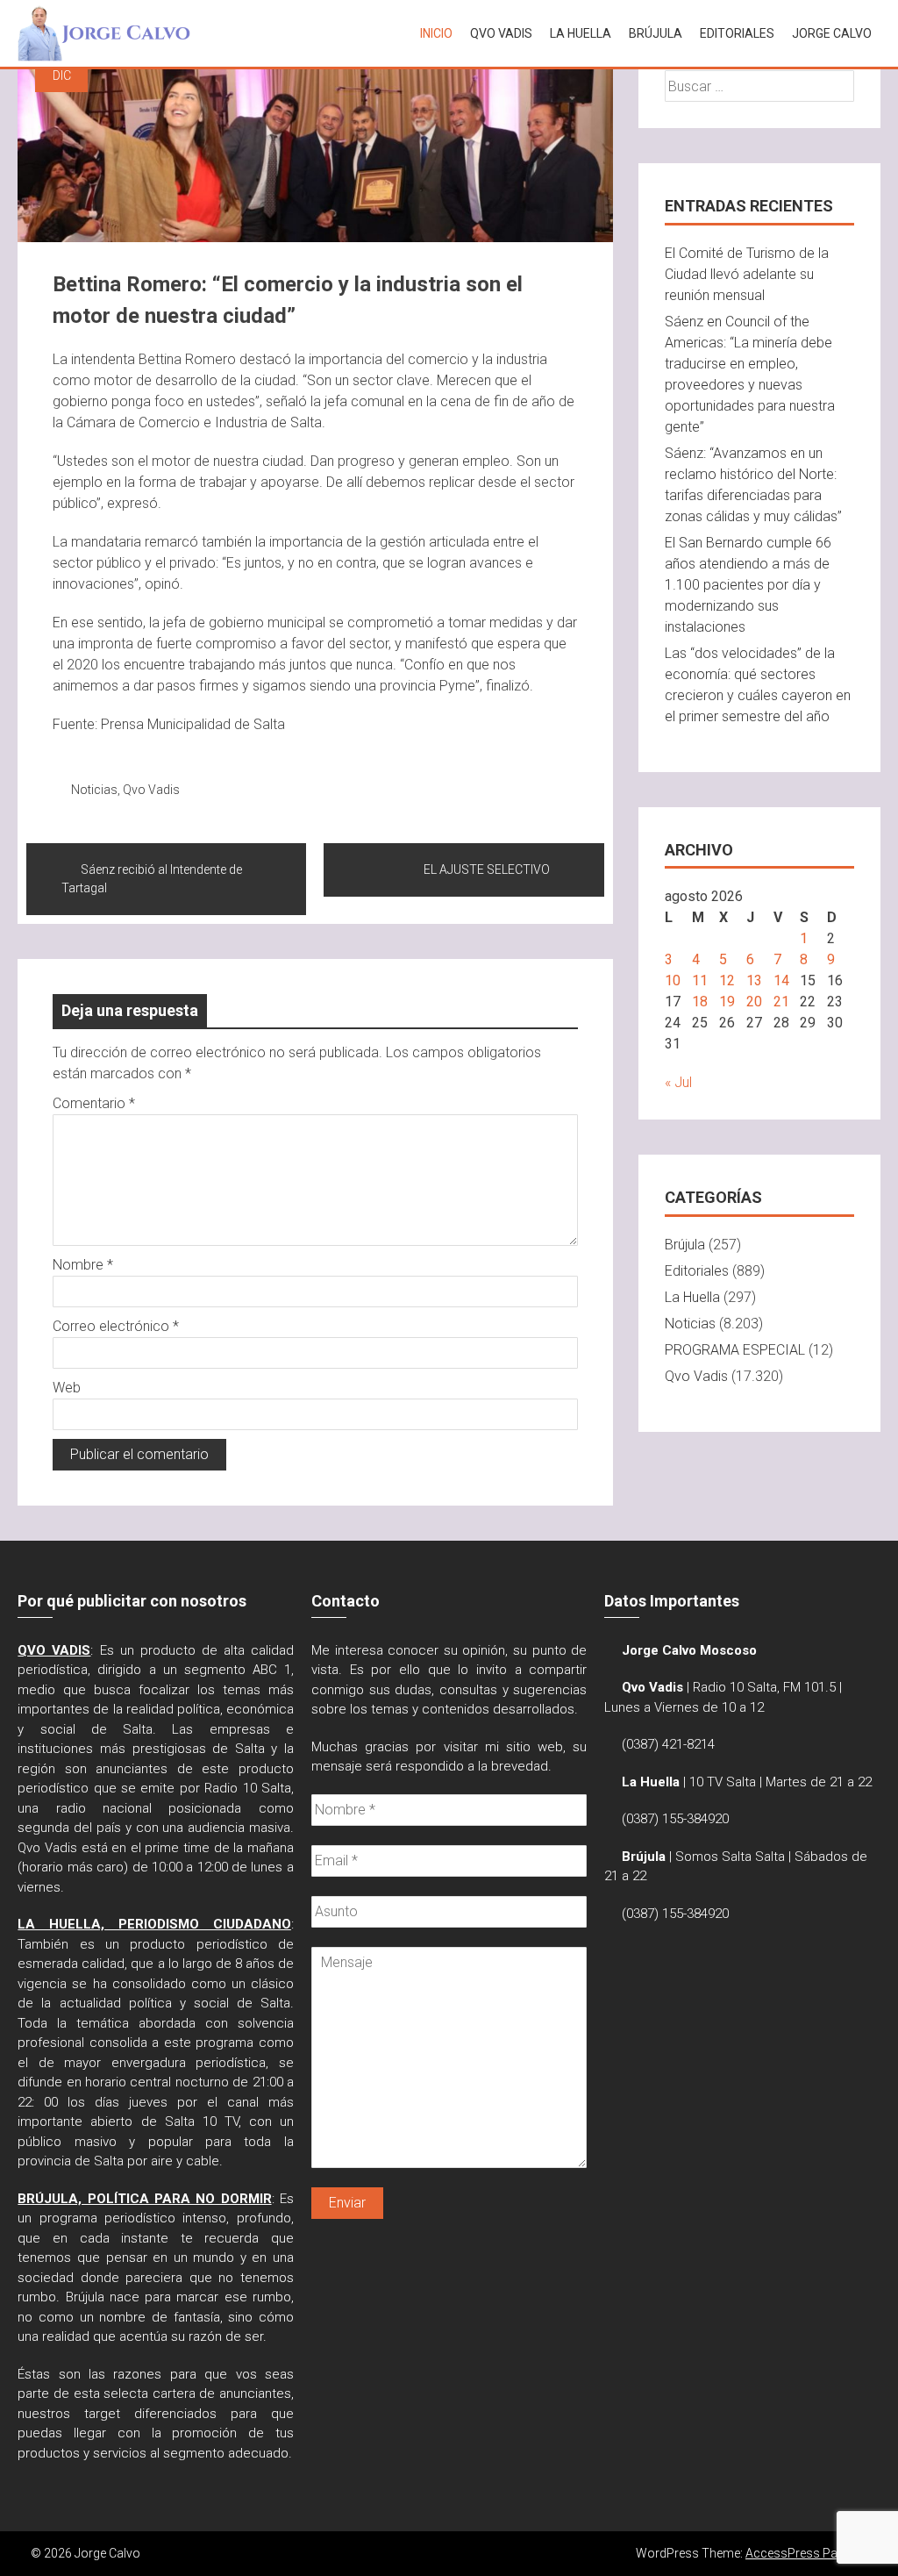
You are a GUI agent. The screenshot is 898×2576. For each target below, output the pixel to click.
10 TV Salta (723, 1782)
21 (781, 1002)
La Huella (581, 33)
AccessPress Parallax (806, 2553)
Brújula (656, 33)
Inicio (436, 33)
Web (67, 1388)
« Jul (678, 1082)
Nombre (83, 1265)
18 (700, 1002)
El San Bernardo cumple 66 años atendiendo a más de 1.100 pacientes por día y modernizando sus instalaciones (748, 585)
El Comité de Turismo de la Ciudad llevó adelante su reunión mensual (747, 274)
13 (754, 980)
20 (754, 1002)
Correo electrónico (116, 1326)
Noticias (94, 790)
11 (700, 980)
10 (673, 980)
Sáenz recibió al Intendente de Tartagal (152, 879)
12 (727, 980)
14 (781, 980)
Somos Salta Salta (730, 1857)
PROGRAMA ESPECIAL (735, 1350)
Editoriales (737, 33)
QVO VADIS (501, 33)
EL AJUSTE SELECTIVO (487, 869)
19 (727, 1002)
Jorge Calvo (832, 33)
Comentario (94, 1103)
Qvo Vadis (151, 790)
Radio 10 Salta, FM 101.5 (764, 1687)
